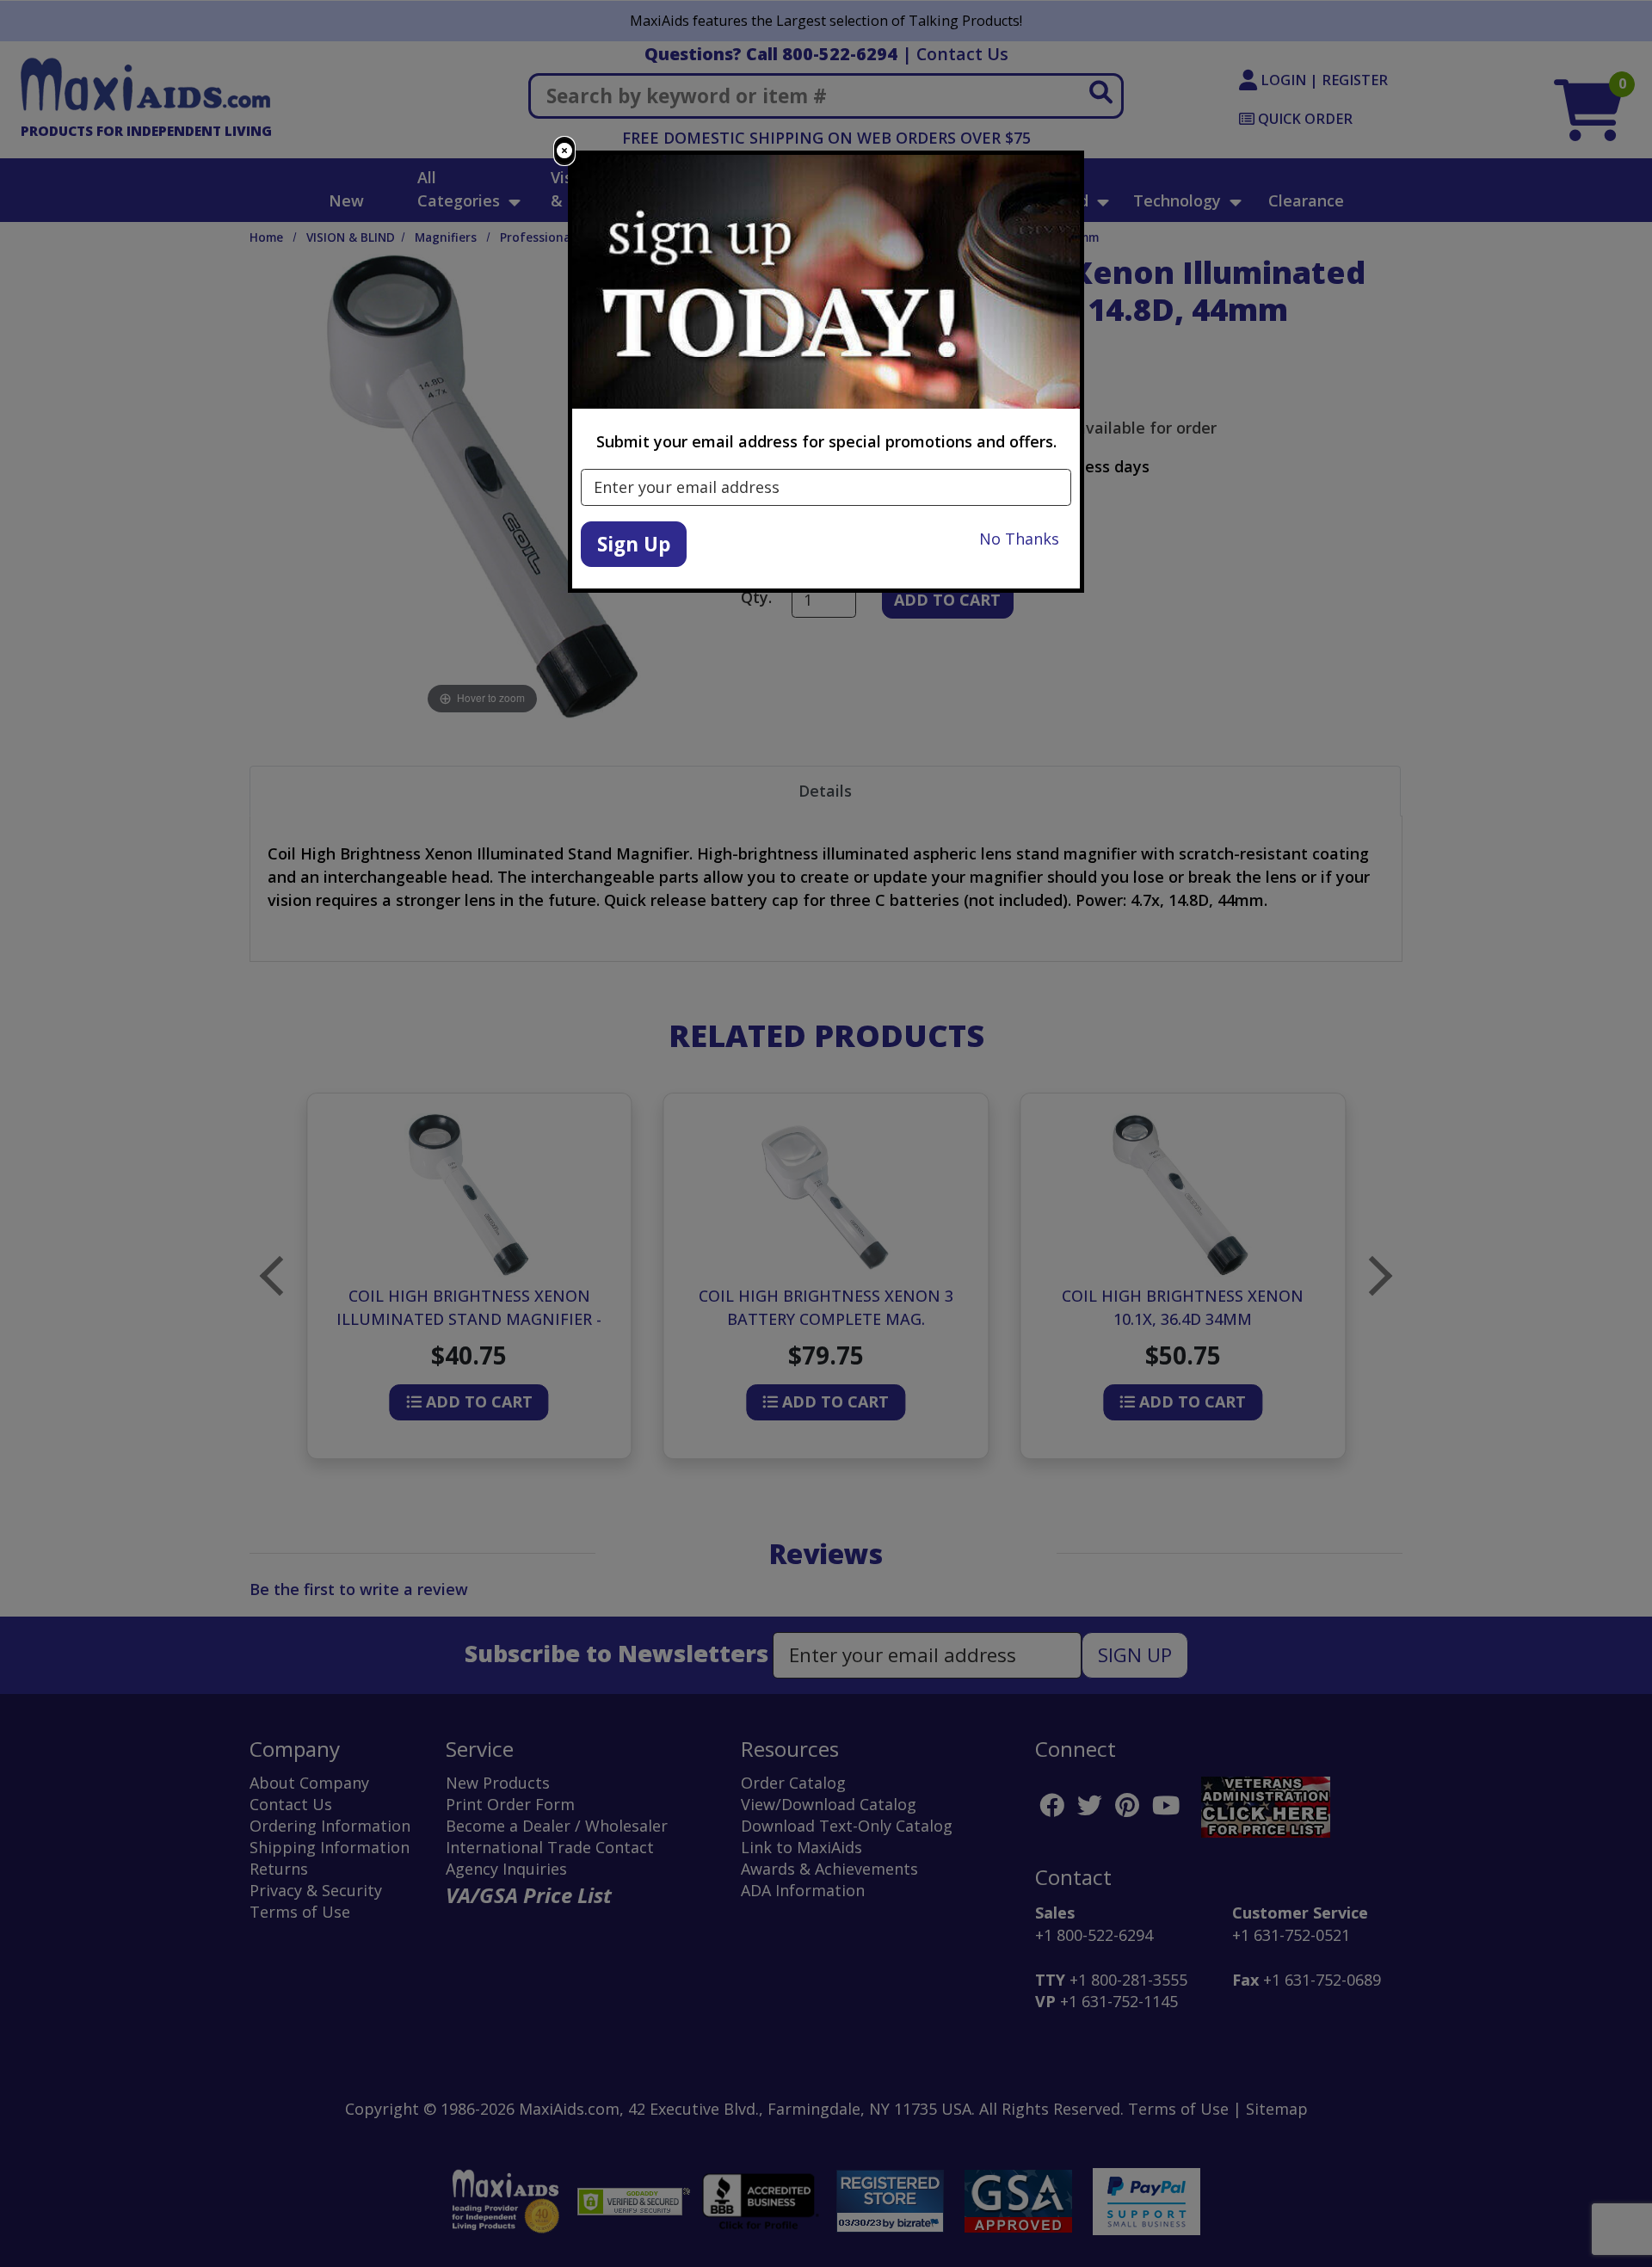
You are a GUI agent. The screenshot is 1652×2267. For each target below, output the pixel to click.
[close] (564, 151)
